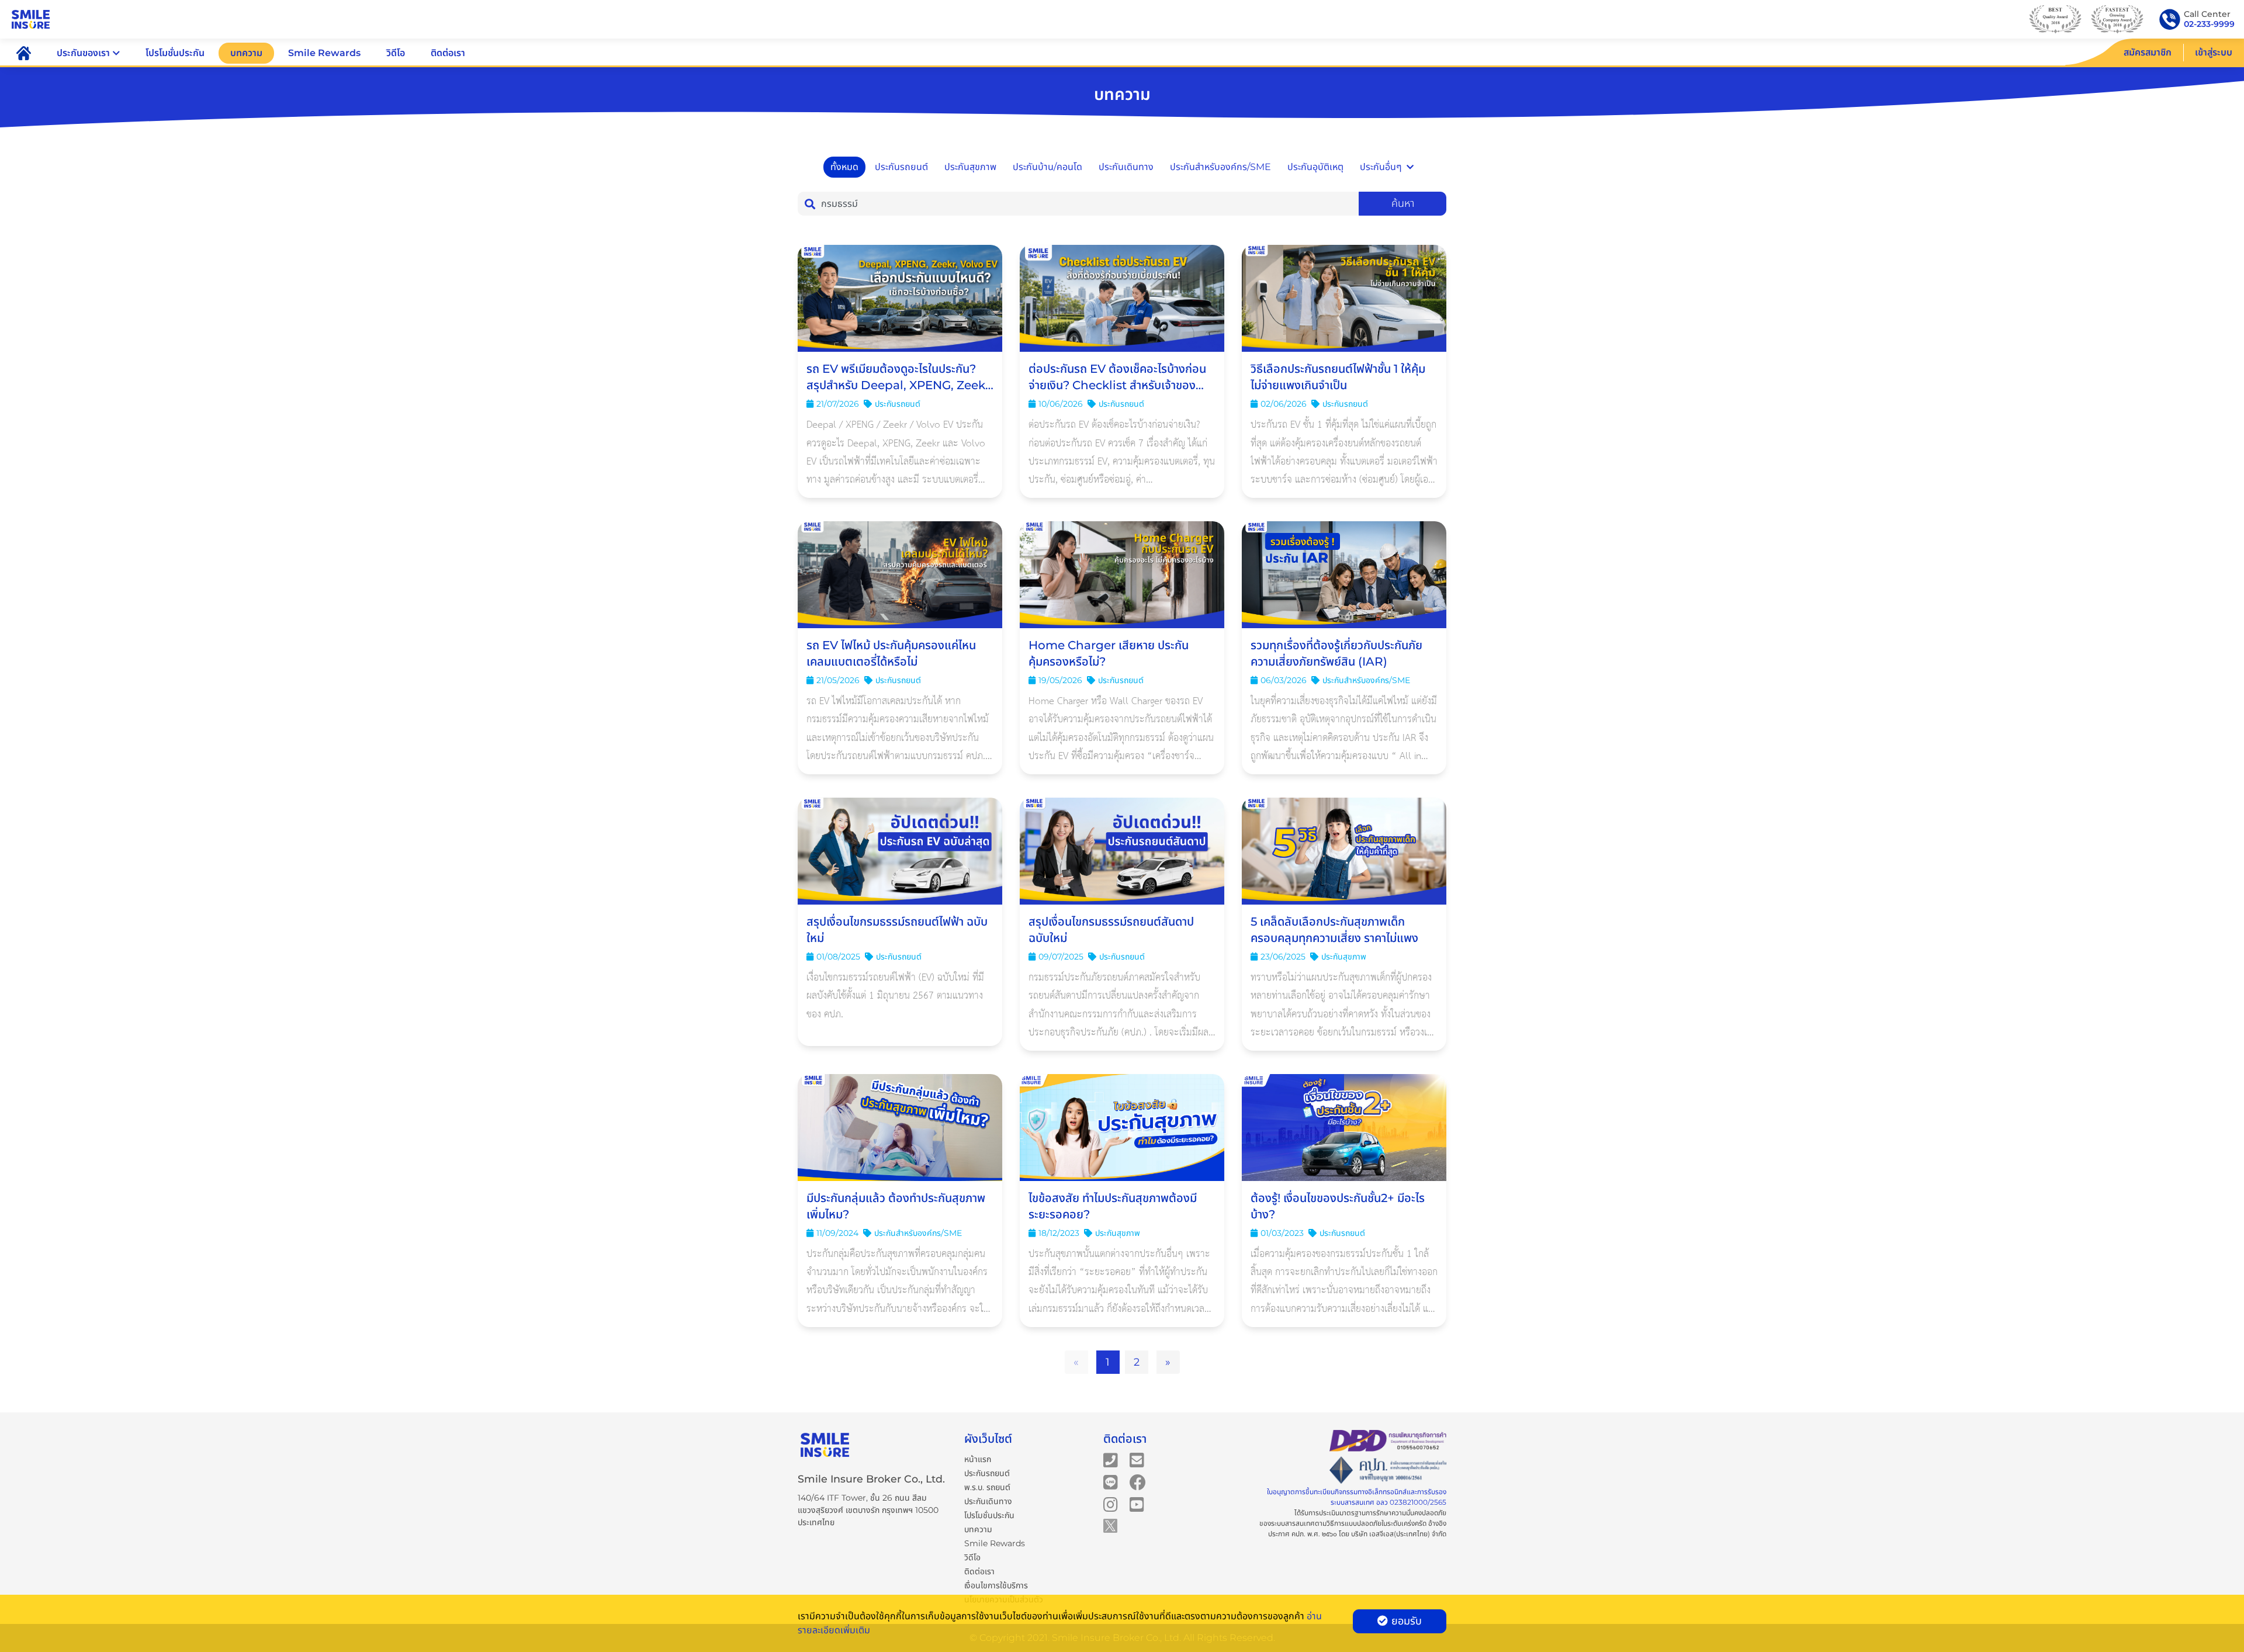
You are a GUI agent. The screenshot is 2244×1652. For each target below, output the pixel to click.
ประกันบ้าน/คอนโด (1047, 167)
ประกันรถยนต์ (901, 167)
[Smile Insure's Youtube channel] (1137, 1504)
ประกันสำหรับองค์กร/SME (1220, 167)
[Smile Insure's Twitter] (1110, 1525)
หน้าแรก (978, 1459)
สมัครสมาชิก (2148, 52)
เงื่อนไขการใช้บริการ (996, 1585)
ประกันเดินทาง (1126, 167)
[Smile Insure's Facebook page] (1138, 1481)
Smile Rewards (324, 53)
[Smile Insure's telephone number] (1111, 1459)
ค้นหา (1403, 203)
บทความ (246, 53)
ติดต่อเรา (448, 53)
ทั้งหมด (844, 167)
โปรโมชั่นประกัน (175, 53)
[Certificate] (1388, 1471)
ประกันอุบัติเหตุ (1315, 167)
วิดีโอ (396, 53)
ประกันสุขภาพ (970, 167)
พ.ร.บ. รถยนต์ (987, 1487)
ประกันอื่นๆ (1381, 167)
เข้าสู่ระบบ (2214, 52)
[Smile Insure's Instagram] (1111, 1504)
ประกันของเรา (83, 53)
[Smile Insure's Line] (1111, 1481)
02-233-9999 (2209, 24)
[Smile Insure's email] (1137, 1459)
